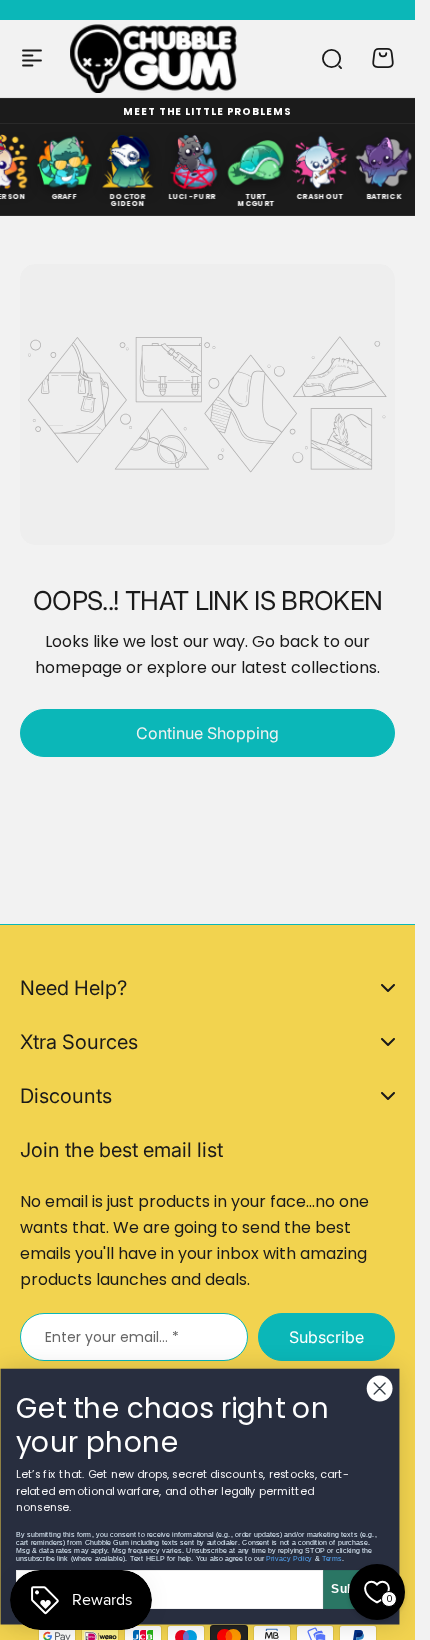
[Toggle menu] (32, 58)
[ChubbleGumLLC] (154, 58)
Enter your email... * (112, 1337)
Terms (332, 1558)
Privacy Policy (289, 1558)
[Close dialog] (379, 1388)
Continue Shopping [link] (207, 733)
